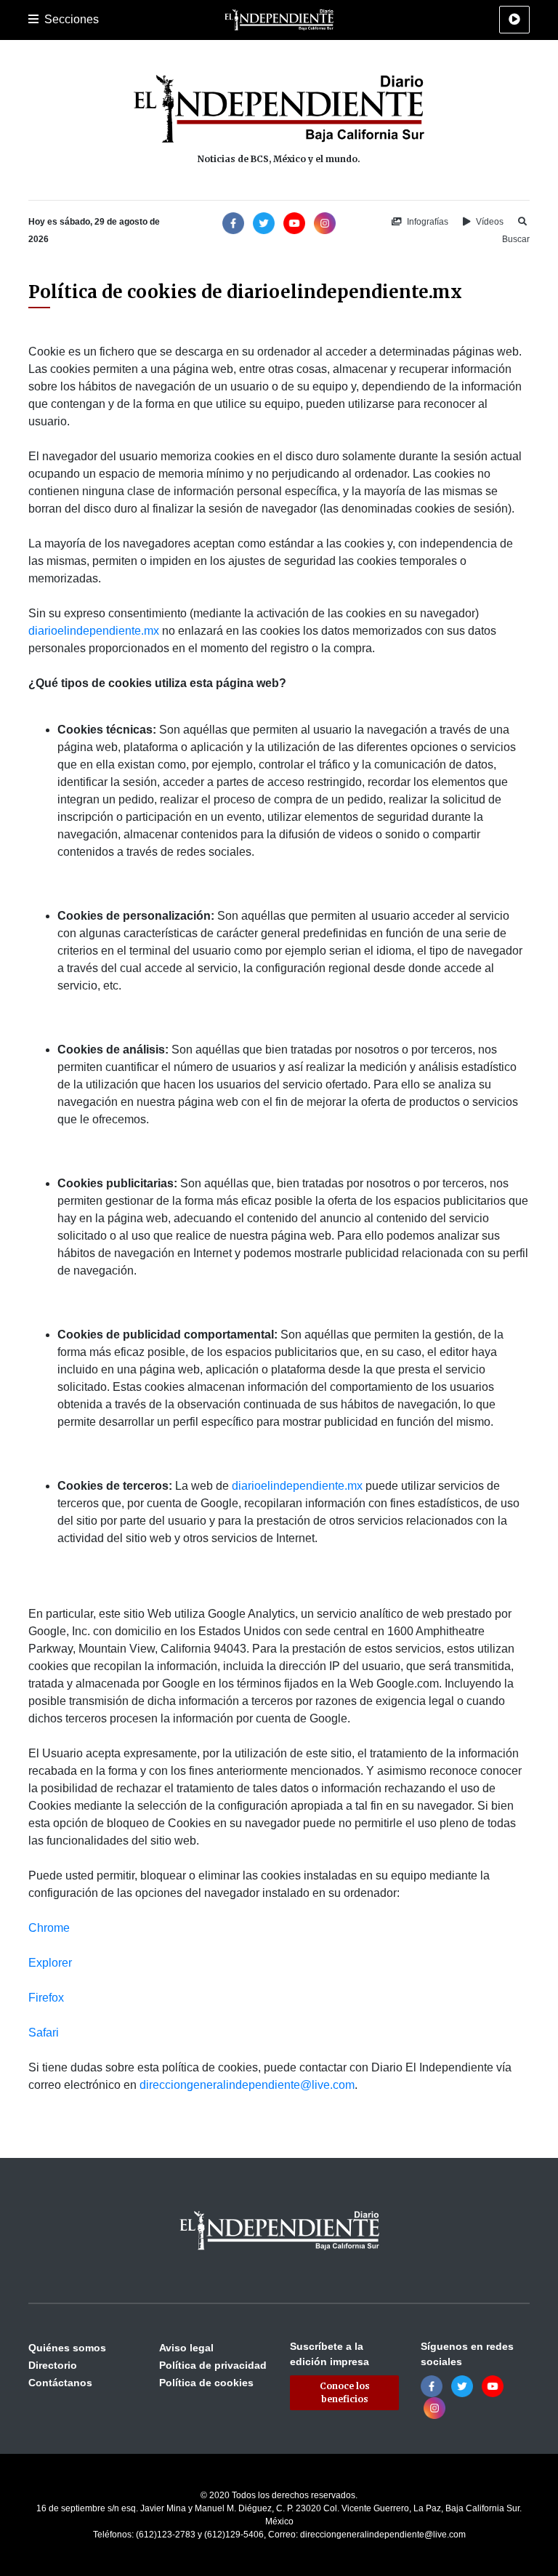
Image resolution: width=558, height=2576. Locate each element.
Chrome (49, 1928)
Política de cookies (206, 2383)
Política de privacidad (213, 2365)
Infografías (426, 222)
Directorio (53, 2365)
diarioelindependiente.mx (94, 631)
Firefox (46, 1998)
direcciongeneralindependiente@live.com (247, 2085)
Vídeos (489, 222)
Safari (44, 2033)
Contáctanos (60, 2383)
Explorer (50, 1963)
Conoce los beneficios (345, 2392)
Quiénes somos (67, 2348)
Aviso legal (186, 2348)
